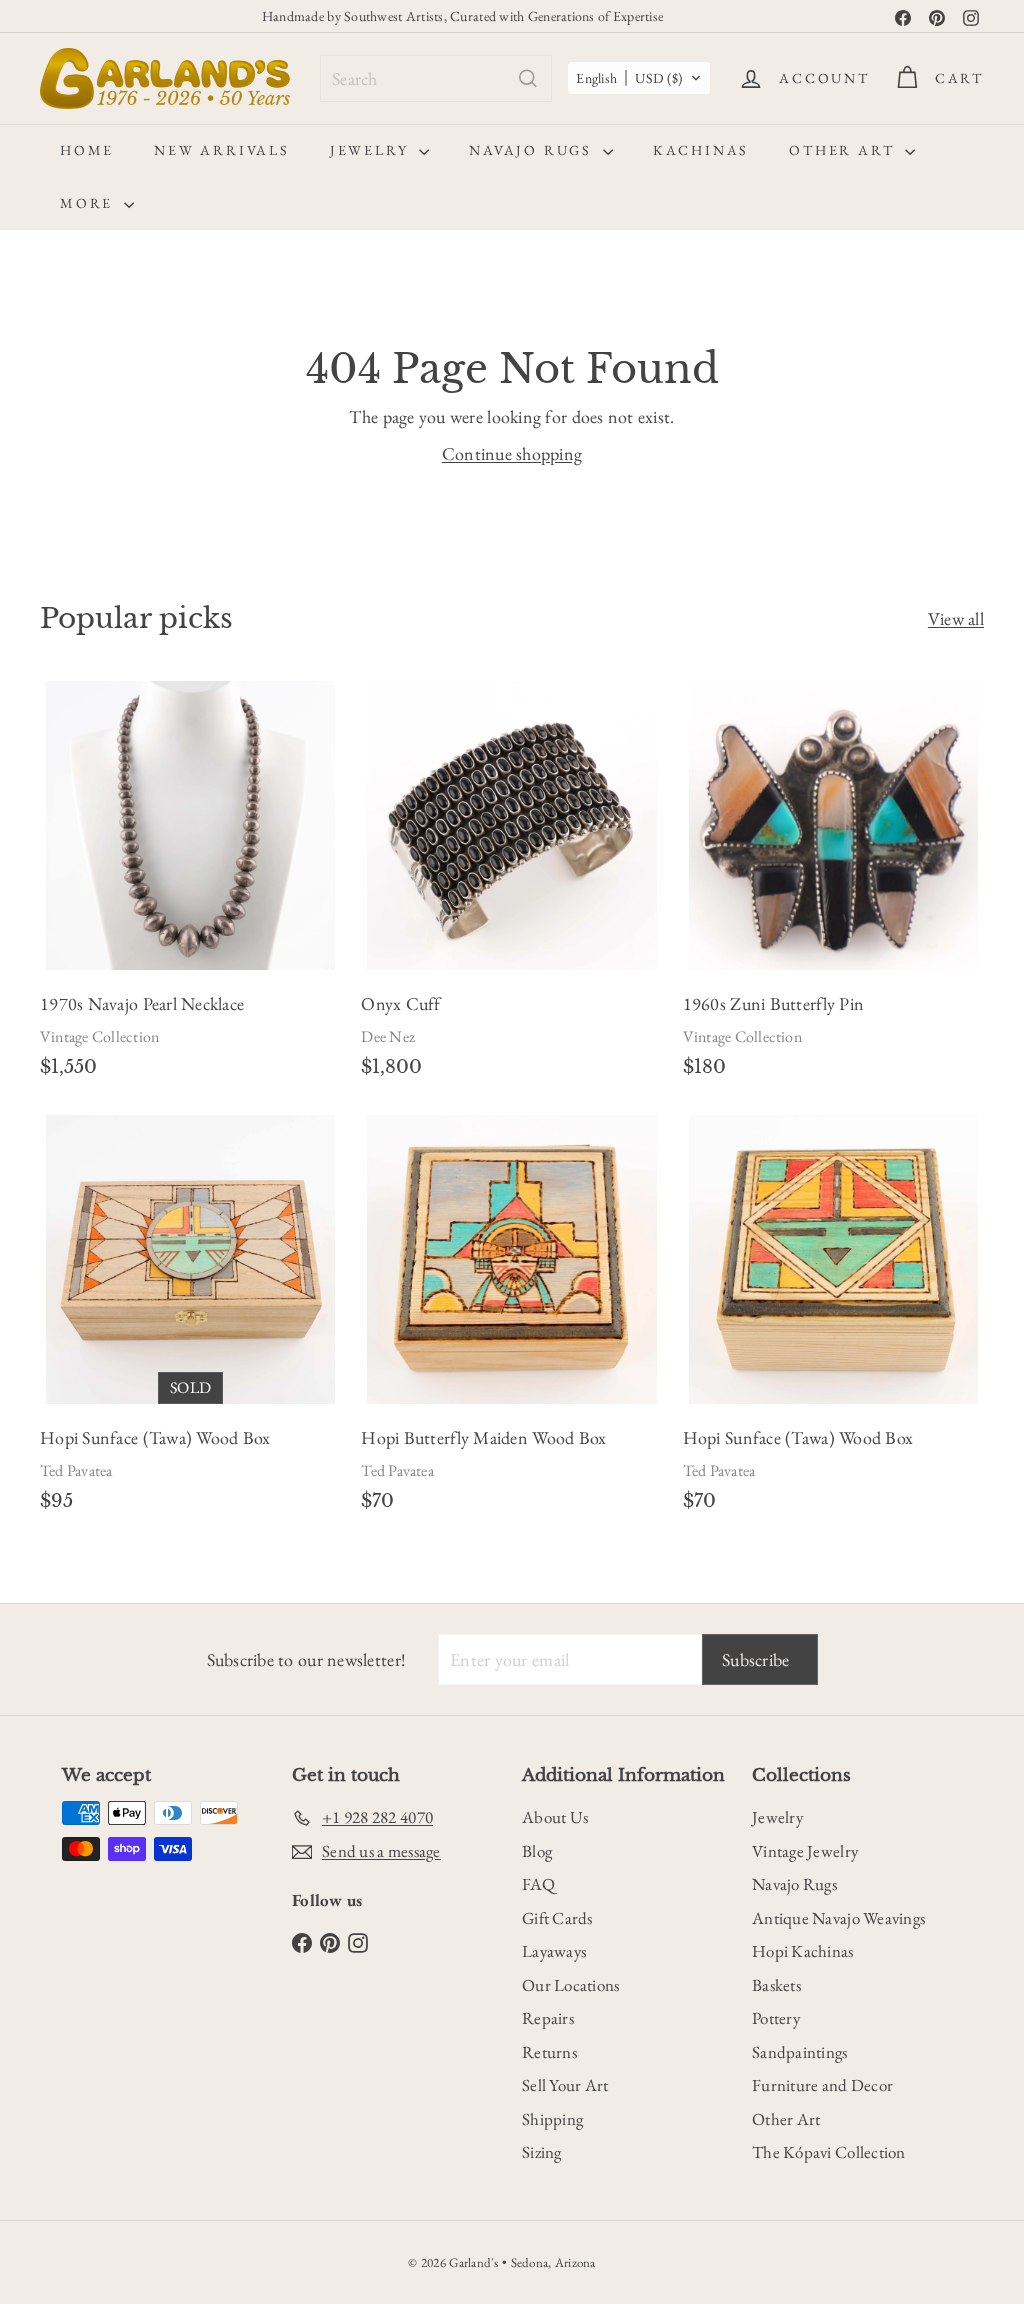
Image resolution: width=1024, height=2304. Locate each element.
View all (956, 618)
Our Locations (571, 1985)
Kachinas (701, 150)
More (89, 203)
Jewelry (372, 150)
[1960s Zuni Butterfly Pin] (833, 887)
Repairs (548, 2018)
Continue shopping (512, 453)
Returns (549, 2052)
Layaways (554, 1951)
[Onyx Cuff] (511, 887)
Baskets (776, 1985)
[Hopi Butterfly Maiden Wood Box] (511, 1321)
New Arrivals (222, 150)
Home (87, 150)
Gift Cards (557, 1918)
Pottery (776, 2018)
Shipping (552, 2119)
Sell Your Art (565, 2085)
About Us (555, 1817)
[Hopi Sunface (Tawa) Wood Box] (190, 1321)
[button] (639, 78)
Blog (537, 1851)
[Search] (528, 78)
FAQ (538, 1884)
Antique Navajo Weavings (838, 1918)
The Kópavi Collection (829, 2152)
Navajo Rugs (533, 150)
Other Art (844, 150)
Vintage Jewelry (805, 1851)
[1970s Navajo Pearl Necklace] (190, 887)
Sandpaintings (800, 2052)
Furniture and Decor (822, 2085)
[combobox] (436, 78)
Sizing (542, 2152)
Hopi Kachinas (803, 1951)
